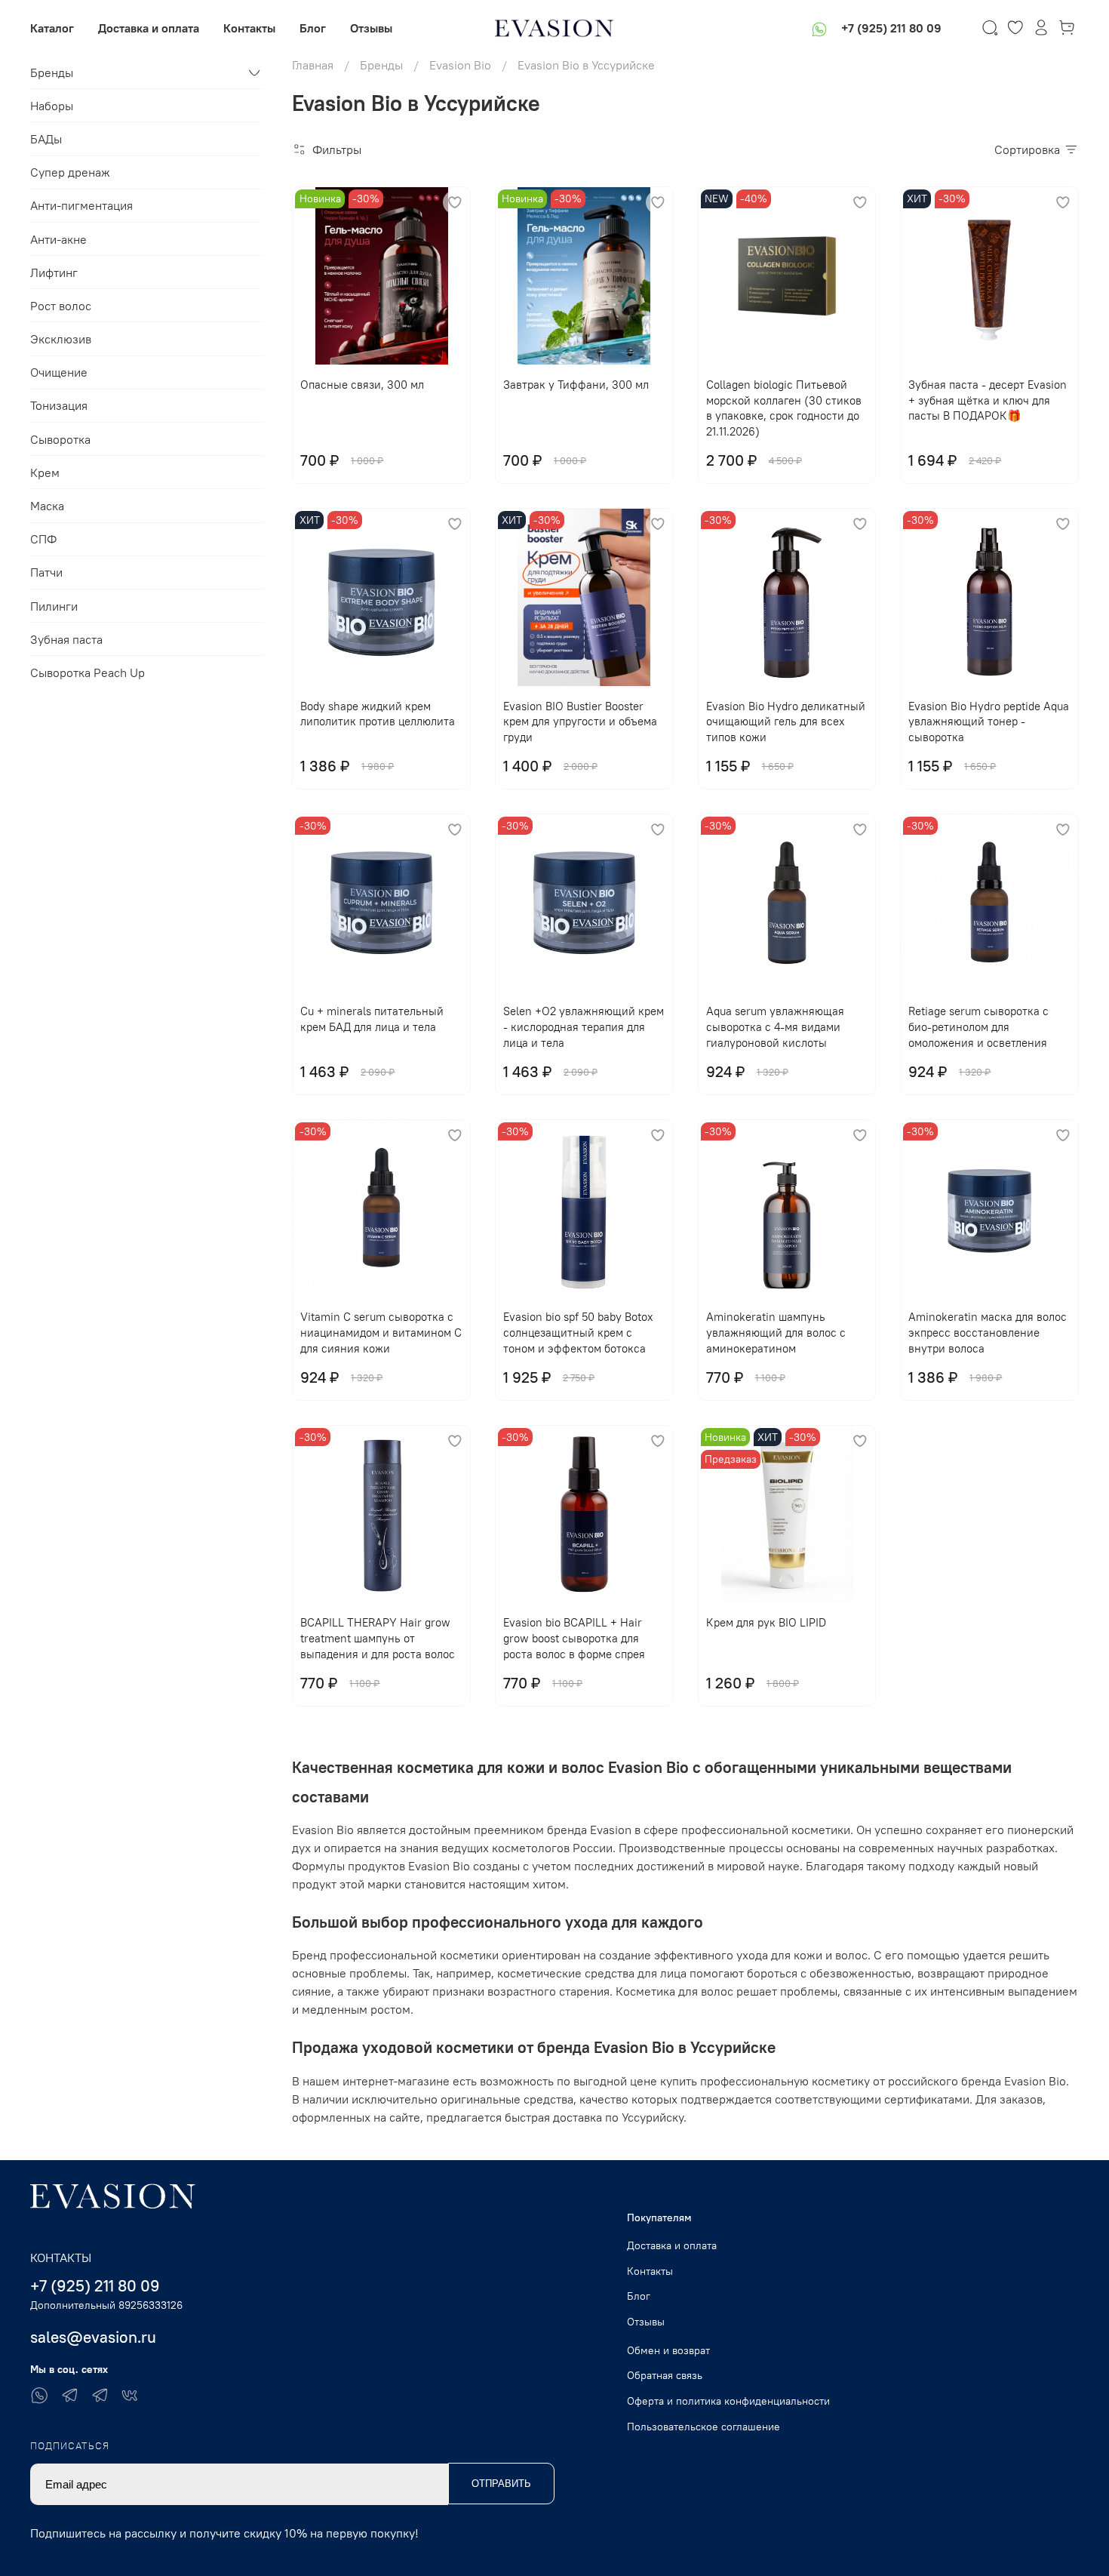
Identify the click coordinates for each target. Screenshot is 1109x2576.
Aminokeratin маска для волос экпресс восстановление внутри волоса (988, 1333)
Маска (47, 506)
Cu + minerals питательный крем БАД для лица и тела (372, 1019)
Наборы (52, 106)
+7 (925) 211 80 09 (891, 28)
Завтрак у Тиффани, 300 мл (576, 385)
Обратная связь (665, 2375)
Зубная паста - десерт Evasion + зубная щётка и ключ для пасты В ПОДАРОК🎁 (988, 400)
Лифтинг (54, 272)
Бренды (381, 65)
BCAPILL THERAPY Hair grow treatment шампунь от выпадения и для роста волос (378, 1638)
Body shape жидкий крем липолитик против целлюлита (378, 714)
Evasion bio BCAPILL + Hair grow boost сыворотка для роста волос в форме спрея (574, 1638)
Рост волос (61, 306)
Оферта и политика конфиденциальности (728, 2401)
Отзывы (371, 28)
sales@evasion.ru (93, 2337)
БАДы (46, 139)
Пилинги (54, 606)
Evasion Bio (460, 65)
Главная (313, 65)
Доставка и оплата (149, 28)
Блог (313, 28)
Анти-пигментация (81, 205)
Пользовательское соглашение (703, 2427)
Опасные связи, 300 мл (362, 385)
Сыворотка (60, 439)
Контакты (249, 28)
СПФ (43, 539)
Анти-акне (58, 239)
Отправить (501, 2484)
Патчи (46, 572)
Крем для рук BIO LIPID (766, 1622)
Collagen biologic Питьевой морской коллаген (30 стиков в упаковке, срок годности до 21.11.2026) (784, 408)
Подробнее (787, 1348)
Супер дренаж (70, 172)
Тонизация (59, 405)
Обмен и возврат (668, 2350)
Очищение (59, 372)
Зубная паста (66, 639)
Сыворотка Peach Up (88, 672)
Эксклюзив (61, 339)
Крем (45, 472)
